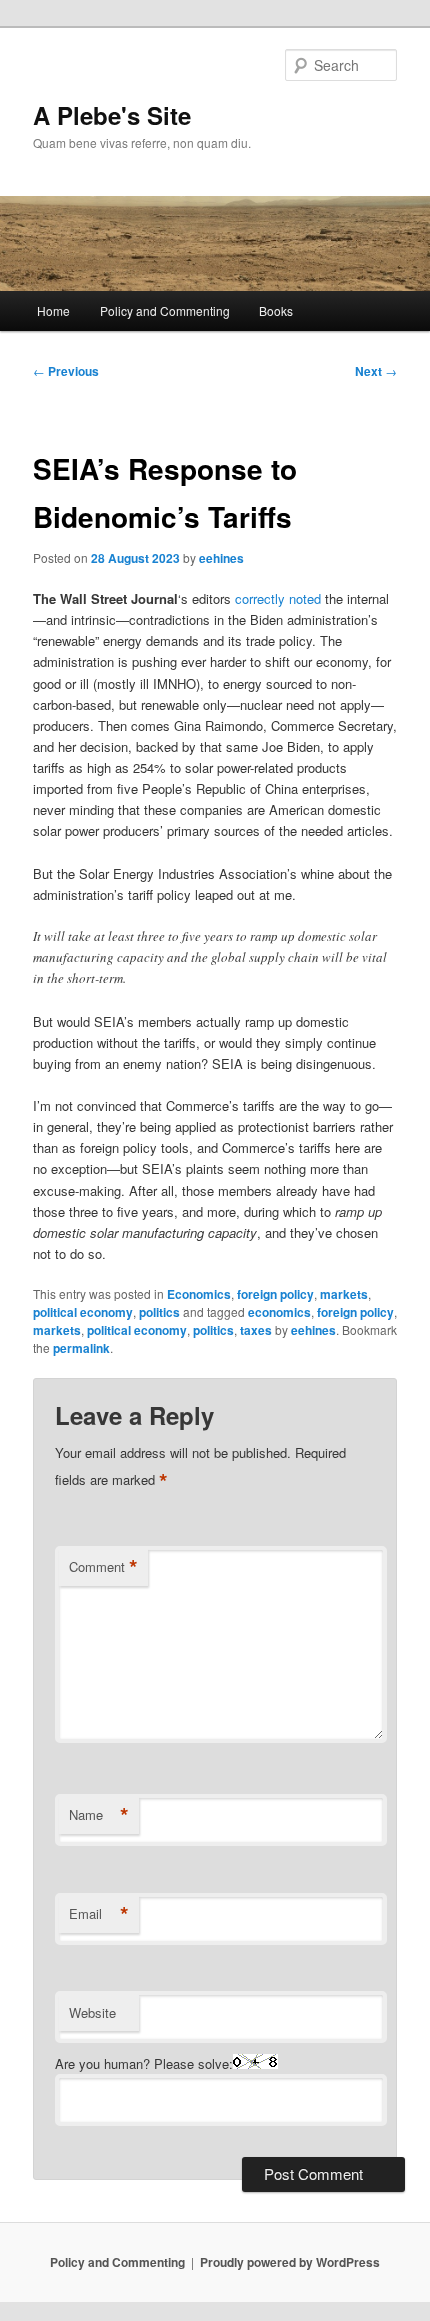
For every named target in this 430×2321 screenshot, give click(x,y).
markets (344, 1294)
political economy (83, 1312)
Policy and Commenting (165, 310)
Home (53, 310)
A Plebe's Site (112, 115)
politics (159, 1312)
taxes (256, 1330)
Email (99, 1914)
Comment (103, 1567)
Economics (199, 1294)
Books (276, 310)
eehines (221, 558)
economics (279, 1312)
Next (376, 371)
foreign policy (275, 1294)
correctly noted (278, 598)
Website (92, 2012)
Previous (66, 371)
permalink (81, 1348)
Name (99, 1815)
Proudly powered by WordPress (290, 2262)
